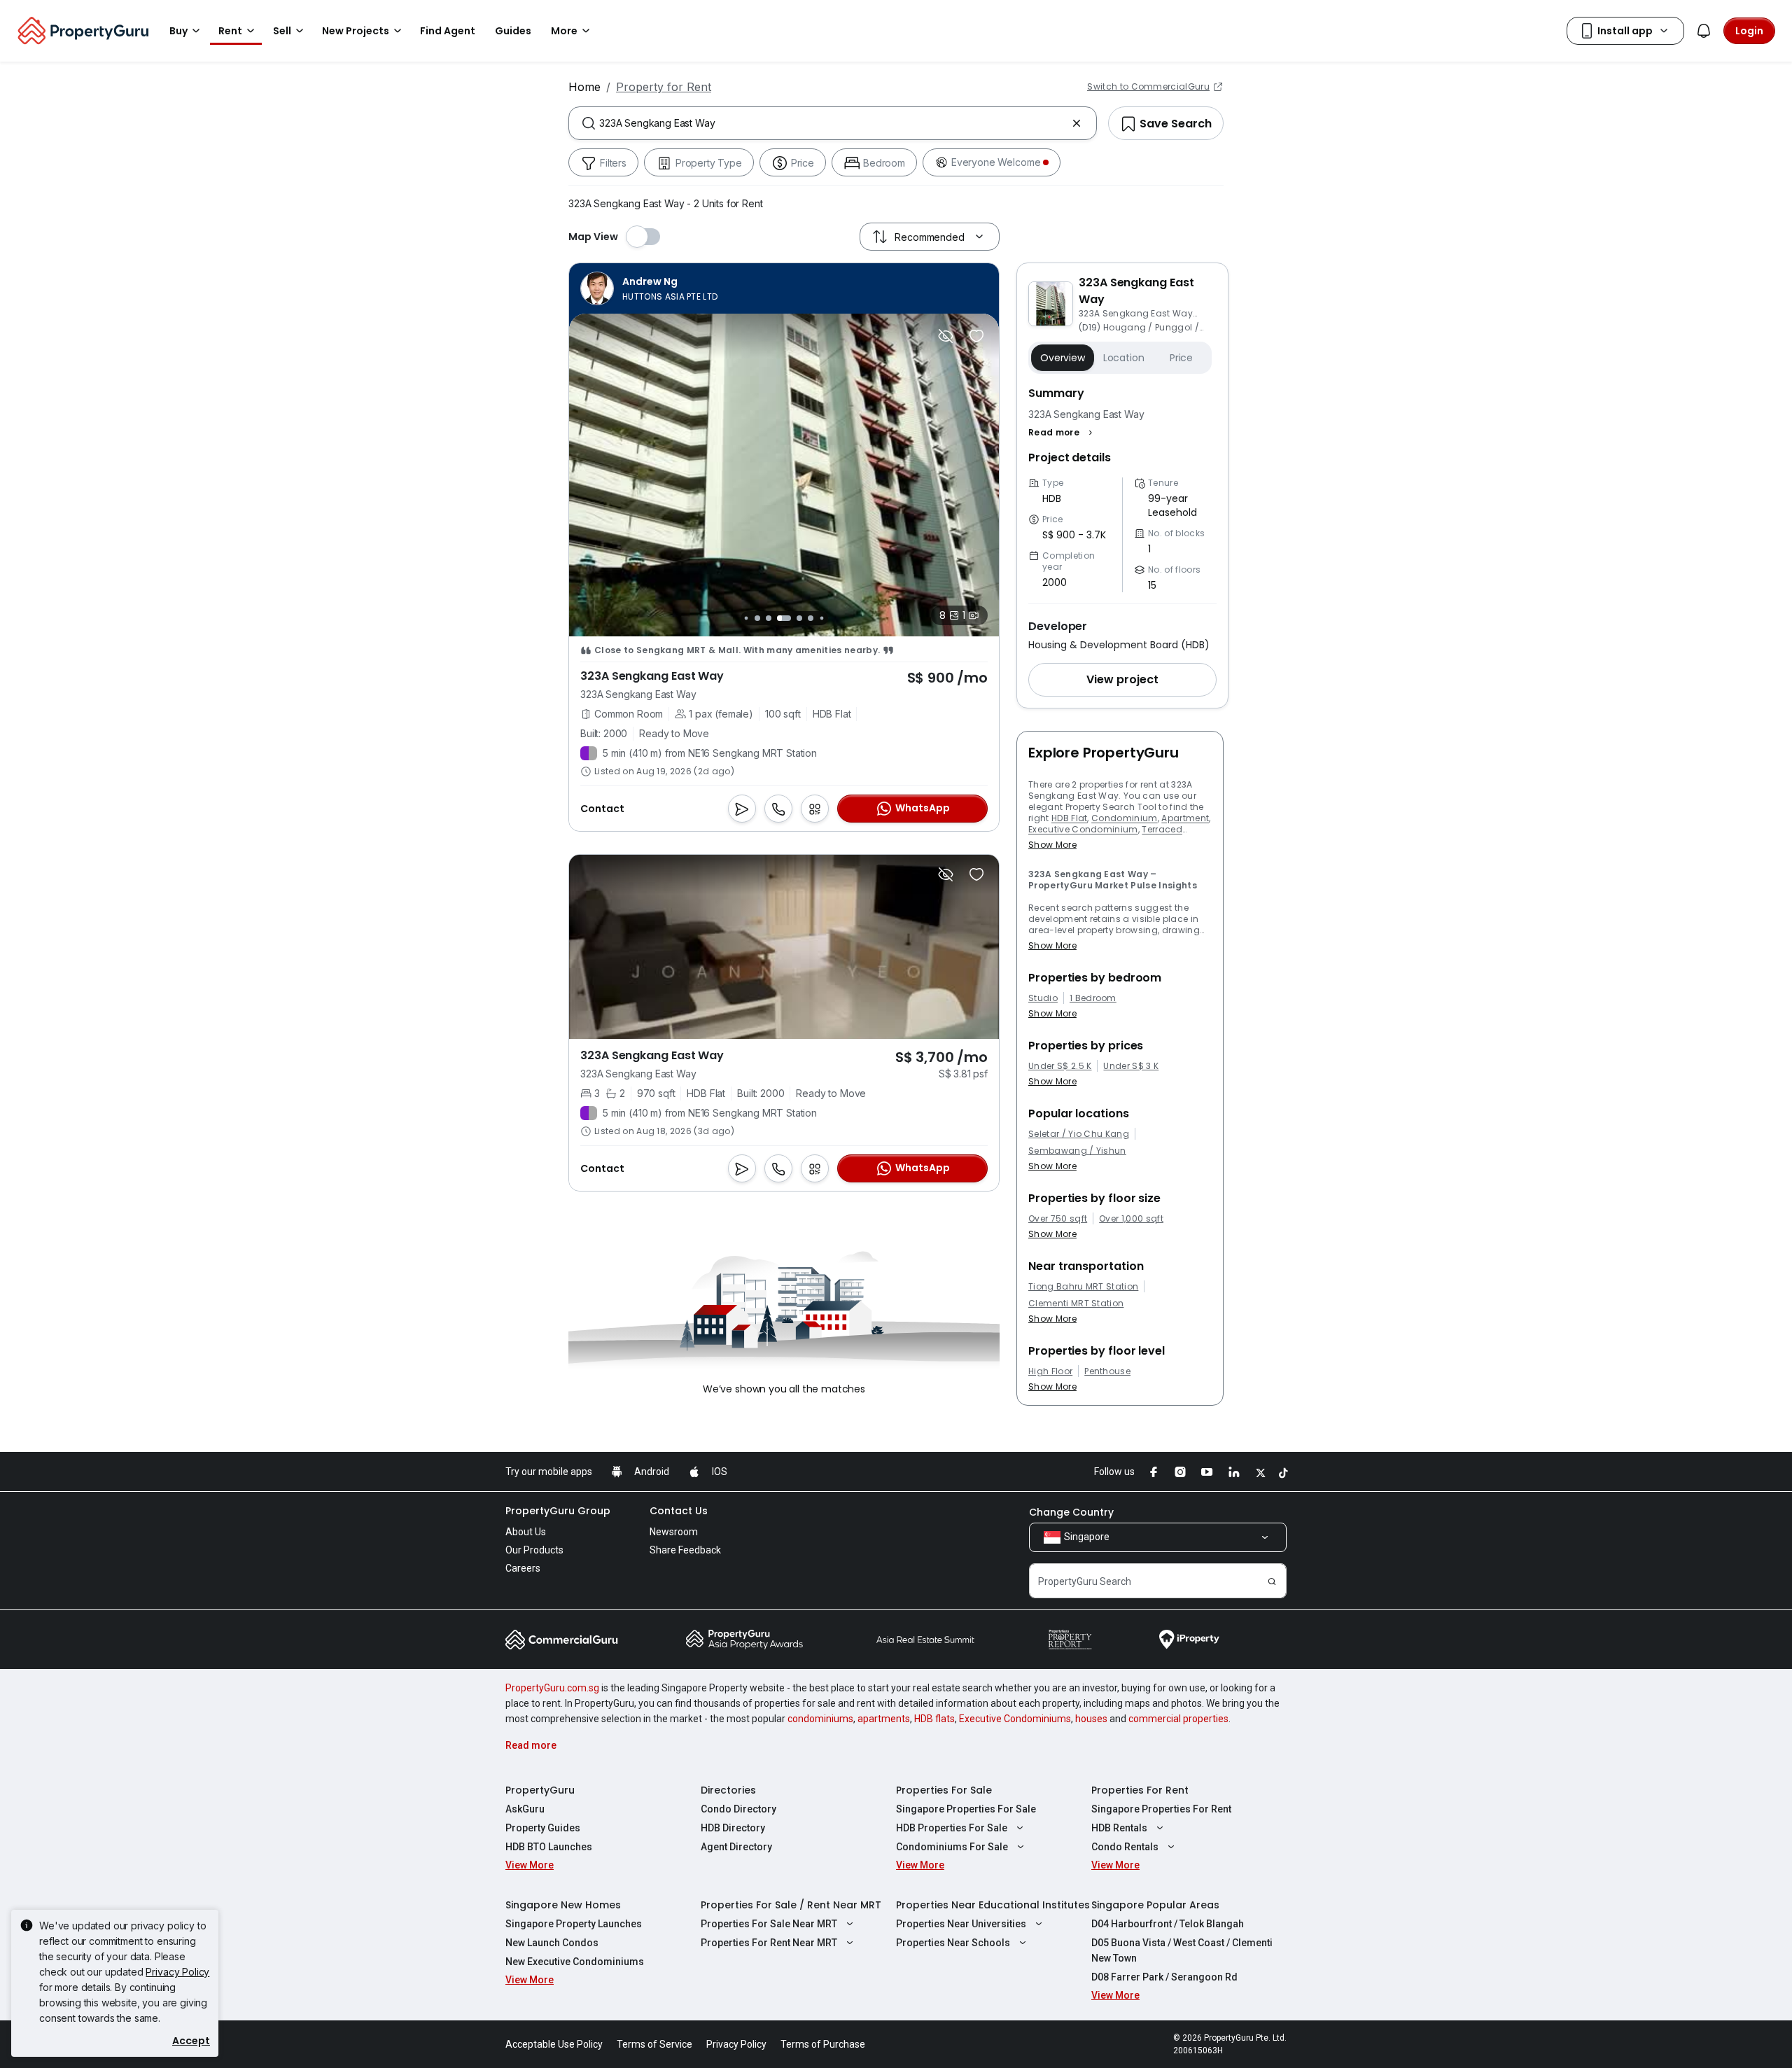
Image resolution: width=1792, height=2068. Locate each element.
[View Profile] (649, 288)
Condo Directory (738, 1809)
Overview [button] (1063, 358)
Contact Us (679, 1511)
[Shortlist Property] (976, 336)
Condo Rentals (1125, 1847)
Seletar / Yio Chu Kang (1079, 1134)
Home (584, 87)
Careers (523, 1568)
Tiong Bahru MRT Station (1083, 1287)
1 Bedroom (1093, 998)
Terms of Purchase (823, 2044)
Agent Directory (736, 1847)
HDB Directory (733, 1828)
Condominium (1125, 818)
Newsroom (674, 1532)
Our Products (534, 1550)
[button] (1062, 433)
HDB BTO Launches (549, 1847)
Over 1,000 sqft (1131, 1219)
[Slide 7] (811, 618)
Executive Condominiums (1015, 1719)
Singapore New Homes (563, 1905)
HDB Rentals (1119, 1828)
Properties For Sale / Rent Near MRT (791, 1905)
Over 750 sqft (1058, 1219)
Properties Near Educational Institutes (993, 1905)
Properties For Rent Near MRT (769, 1943)
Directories (728, 1790)
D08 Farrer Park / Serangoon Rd (1164, 1977)
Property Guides (543, 1828)
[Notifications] (1704, 31)
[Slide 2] (746, 618)
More (564, 31)
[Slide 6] (799, 618)
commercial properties (1178, 1719)
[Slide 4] (769, 618)
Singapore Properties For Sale (966, 1809)
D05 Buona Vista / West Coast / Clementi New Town (1182, 1950)
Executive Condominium (1083, 829)
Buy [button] (178, 31)
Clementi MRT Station (1076, 1304)
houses (1091, 1719)
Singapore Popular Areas (1155, 1905)
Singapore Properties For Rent (1161, 1809)
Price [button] (1181, 358)
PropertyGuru (540, 1790)
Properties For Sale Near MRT (769, 1924)
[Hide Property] (946, 336)
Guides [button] (513, 31)
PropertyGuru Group (558, 1511)
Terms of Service (654, 2044)
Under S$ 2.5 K (1060, 1066)
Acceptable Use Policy (554, 2044)
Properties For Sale (944, 1790)
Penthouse (1107, 1371)
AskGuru (525, 1809)
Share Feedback (685, 1550)
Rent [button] (230, 31)
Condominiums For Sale (952, 1847)
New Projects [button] (356, 31)
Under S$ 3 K (1131, 1066)
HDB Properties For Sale (952, 1828)
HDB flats (934, 1719)
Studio (1043, 998)
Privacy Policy (177, 1972)
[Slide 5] (784, 618)
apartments (884, 1719)
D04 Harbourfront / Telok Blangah (1168, 1924)
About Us (526, 1532)
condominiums (820, 1719)
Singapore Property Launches (574, 1924)
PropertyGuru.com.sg (552, 1688)
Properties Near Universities (961, 1924)
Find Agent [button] (448, 31)
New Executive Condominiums (575, 1962)
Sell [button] (282, 31)
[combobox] (833, 123)
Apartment (1185, 818)
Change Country (1071, 1512)
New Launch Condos (552, 1943)
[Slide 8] (821, 618)
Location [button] (1124, 358)
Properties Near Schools (953, 1943)
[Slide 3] (757, 618)
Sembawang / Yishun (1077, 1151)
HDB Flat (1070, 818)
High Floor (1050, 1371)
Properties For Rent (1140, 1790)
